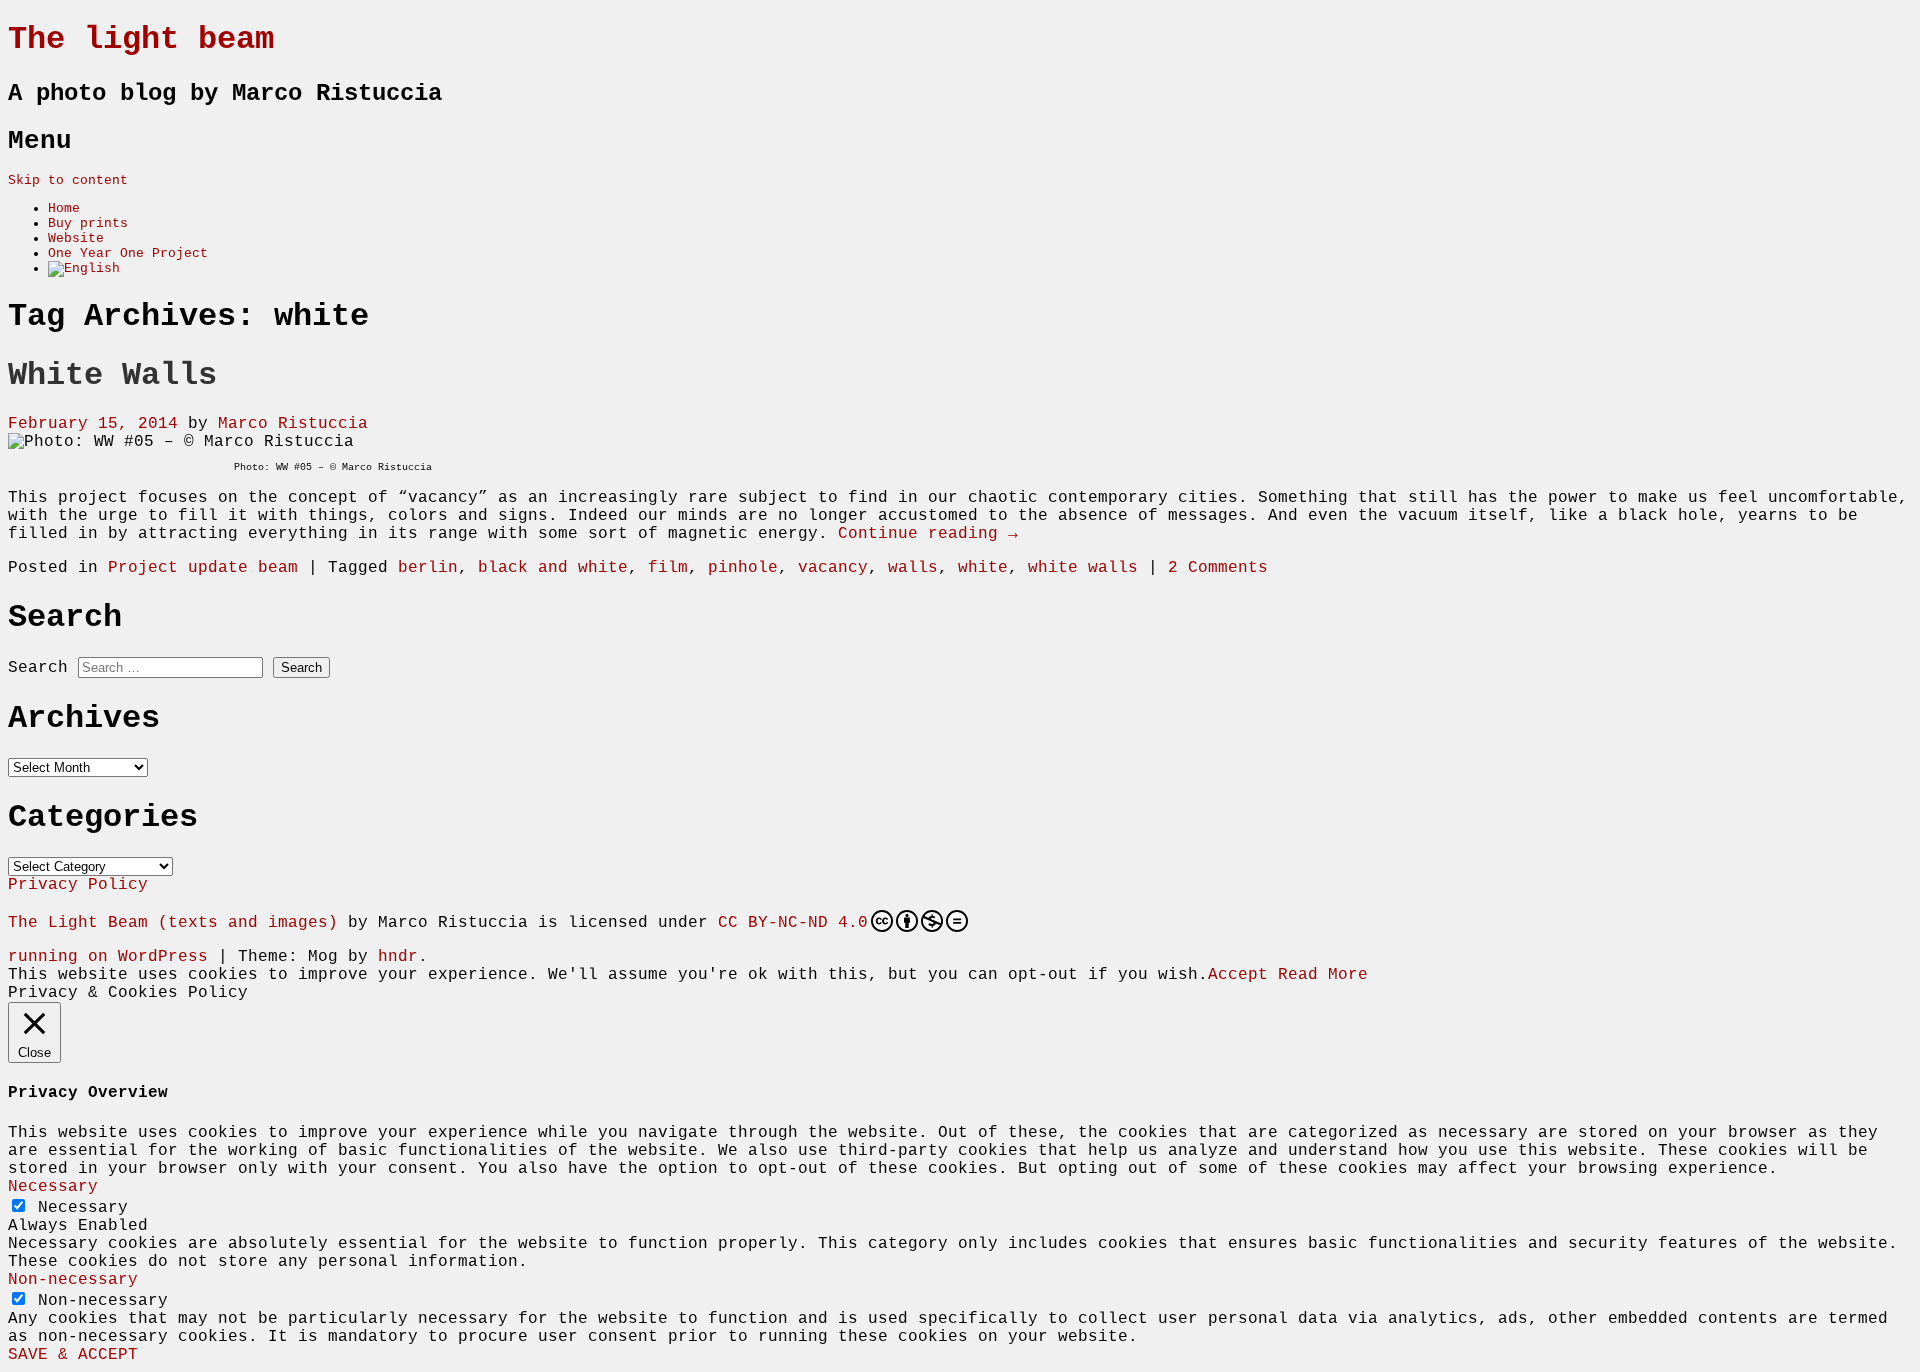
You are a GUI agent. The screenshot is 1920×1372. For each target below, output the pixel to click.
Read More (1323, 975)
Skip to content (68, 180)
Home (64, 208)
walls (913, 568)
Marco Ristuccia (293, 424)
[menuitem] (84, 268)
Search (38, 668)
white (983, 568)
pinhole (743, 568)
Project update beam (203, 568)
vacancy (833, 568)
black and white (553, 568)
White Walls (112, 375)
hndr (398, 957)
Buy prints (88, 223)
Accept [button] (1238, 975)
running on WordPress (108, 957)
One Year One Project (128, 253)
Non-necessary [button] (73, 1280)
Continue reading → (928, 534)
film (668, 568)
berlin (428, 568)
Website (76, 238)
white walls (1083, 568)
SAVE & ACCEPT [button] (73, 1355)
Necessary (83, 1208)
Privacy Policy (78, 885)
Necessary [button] (53, 1187)
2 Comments (1218, 568)
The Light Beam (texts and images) (173, 923)
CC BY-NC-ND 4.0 (793, 923)
